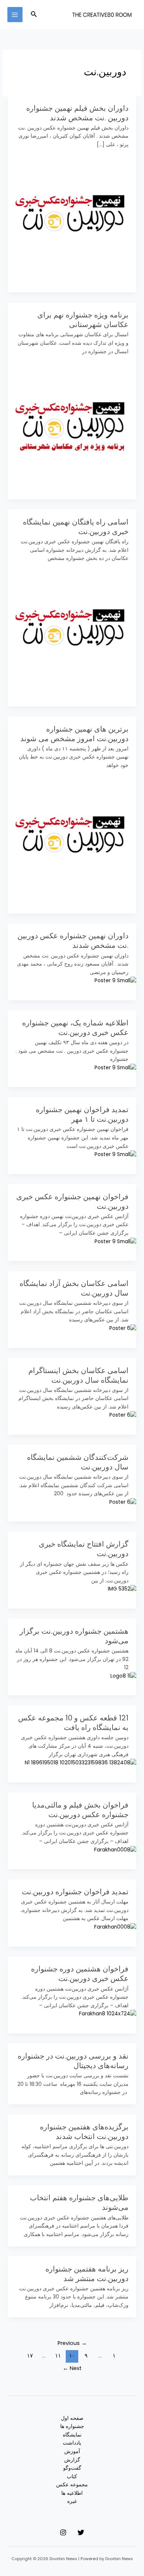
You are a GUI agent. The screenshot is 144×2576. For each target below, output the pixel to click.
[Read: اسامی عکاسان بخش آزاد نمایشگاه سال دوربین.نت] (123, 1328)
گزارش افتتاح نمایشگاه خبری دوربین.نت (84, 1549)
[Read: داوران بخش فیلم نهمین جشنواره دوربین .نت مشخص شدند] (72, 213)
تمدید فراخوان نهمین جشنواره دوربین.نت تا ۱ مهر (82, 1114)
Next (72, 2368)
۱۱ (58, 2356)
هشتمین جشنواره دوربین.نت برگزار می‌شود (74, 1636)
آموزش (72, 2451)
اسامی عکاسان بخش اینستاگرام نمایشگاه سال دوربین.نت (78, 1375)
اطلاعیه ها (72, 2493)
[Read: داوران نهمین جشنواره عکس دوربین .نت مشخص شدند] (115, 981)
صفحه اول (72, 2418)
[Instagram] (63, 2532)
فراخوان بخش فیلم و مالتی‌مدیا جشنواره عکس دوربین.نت (80, 1810)
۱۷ (30, 2356)
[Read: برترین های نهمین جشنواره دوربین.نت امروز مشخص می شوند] (72, 834)
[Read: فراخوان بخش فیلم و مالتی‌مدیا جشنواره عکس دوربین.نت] (115, 1850)
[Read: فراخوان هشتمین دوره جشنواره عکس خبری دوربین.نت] (108, 2014)
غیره (72, 2501)
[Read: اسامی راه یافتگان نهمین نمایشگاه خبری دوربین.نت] (72, 627)
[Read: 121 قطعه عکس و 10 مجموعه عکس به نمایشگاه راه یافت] (80, 1763)
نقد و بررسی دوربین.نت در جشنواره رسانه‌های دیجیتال (73, 2061)
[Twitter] (81, 2532)
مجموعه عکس (72, 2485)
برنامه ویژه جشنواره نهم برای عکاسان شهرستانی (83, 320)
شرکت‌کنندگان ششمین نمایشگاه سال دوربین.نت (78, 1462)
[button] (33, 15)
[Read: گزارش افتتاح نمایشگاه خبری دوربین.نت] (122, 1589)
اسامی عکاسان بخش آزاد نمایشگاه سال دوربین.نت (74, 1288)
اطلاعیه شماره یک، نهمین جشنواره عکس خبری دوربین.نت (75, 1028)
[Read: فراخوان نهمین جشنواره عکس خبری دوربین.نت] (115, 1241)
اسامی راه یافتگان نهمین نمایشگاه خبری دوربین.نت (76, 527)
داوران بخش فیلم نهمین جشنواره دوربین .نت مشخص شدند (77, 113)
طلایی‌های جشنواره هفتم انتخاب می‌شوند (79, 2202)
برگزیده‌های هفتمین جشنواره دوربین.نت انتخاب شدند (84, 2132)
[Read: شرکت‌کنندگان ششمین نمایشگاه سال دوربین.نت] (123, 1502)
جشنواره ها (72, 2426)
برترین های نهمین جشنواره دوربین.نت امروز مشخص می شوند (74, 734)
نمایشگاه (72, 2435)
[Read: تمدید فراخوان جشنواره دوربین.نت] (115, 1927)
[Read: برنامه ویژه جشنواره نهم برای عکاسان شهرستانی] (72, 420)
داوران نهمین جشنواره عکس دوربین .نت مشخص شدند (73, 940)
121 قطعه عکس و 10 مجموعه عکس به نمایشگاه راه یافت (73, 1723)
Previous (72, 2343)
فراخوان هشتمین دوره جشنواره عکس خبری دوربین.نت (80, 1974)
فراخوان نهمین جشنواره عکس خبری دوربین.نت (72, 1201)
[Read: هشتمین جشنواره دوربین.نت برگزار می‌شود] (123, 1676)
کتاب (72, 2477)
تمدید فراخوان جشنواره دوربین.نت (75, 1892)
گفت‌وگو (72, 2468)
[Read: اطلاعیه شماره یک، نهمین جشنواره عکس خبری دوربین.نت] (115, 1068)
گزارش (72, 2460)
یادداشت (72, 2443)
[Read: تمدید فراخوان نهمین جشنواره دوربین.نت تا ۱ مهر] (115, 1154)
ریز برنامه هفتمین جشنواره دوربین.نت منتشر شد (87, 2274)
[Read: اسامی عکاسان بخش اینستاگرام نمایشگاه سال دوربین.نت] (123, 1415)
